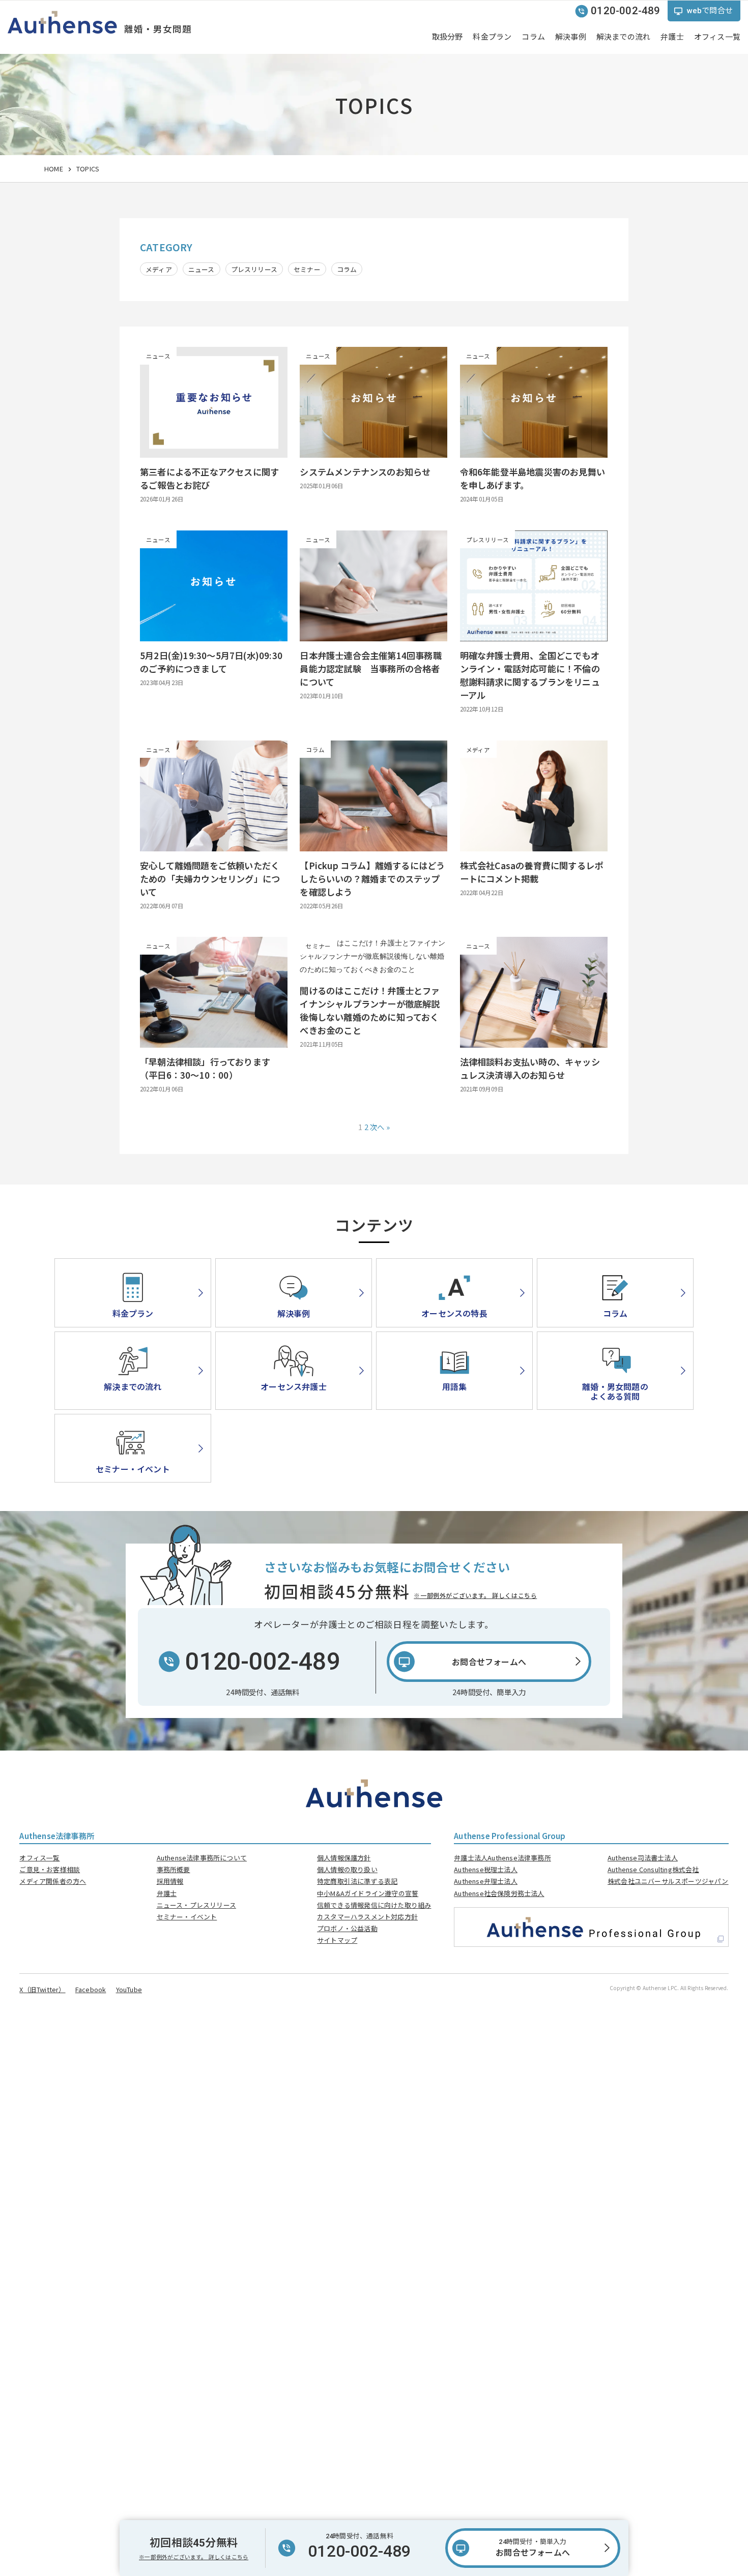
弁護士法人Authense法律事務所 (502, 1858)
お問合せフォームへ (533, 2548)
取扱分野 (448, 37)
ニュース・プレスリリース (196, 1905)
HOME (54, 169)
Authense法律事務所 (57, 1835)
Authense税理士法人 (486, 1869)
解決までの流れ (623, 37)
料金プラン (492, 37)
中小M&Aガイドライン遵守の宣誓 (368, 1893)
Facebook (91, 1989)
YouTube (129, 1989)
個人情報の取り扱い (347, 1869)
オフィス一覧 (39, 1858)
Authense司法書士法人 (643, 1858)
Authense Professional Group (510, 1835)
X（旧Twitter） (42, 1989)
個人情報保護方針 (344, 1858)
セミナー (307, 269)
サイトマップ (337, 1940)
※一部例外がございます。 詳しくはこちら (475, 1595)
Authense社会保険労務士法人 (499, 1893)
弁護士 (672, 37)
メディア (159, 269)
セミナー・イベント (187, 1917)
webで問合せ (710, 11)
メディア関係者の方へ (53, 1881)
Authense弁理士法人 (486, 1881)
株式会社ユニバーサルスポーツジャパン (668, 1881)
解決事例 (571, 37)
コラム (533, 37)
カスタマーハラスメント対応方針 (367, 1917)
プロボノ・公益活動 (347, 1928)
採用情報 (170, 1881)
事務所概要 (174, 1869)
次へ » (380, 1127)
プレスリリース (254, 269)
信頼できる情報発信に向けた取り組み (374, 1905)
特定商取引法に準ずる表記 (357, 1881)
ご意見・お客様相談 (50, 1869)
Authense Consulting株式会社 (653, 1869)
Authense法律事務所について (202, 1858)
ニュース (202, 269)
